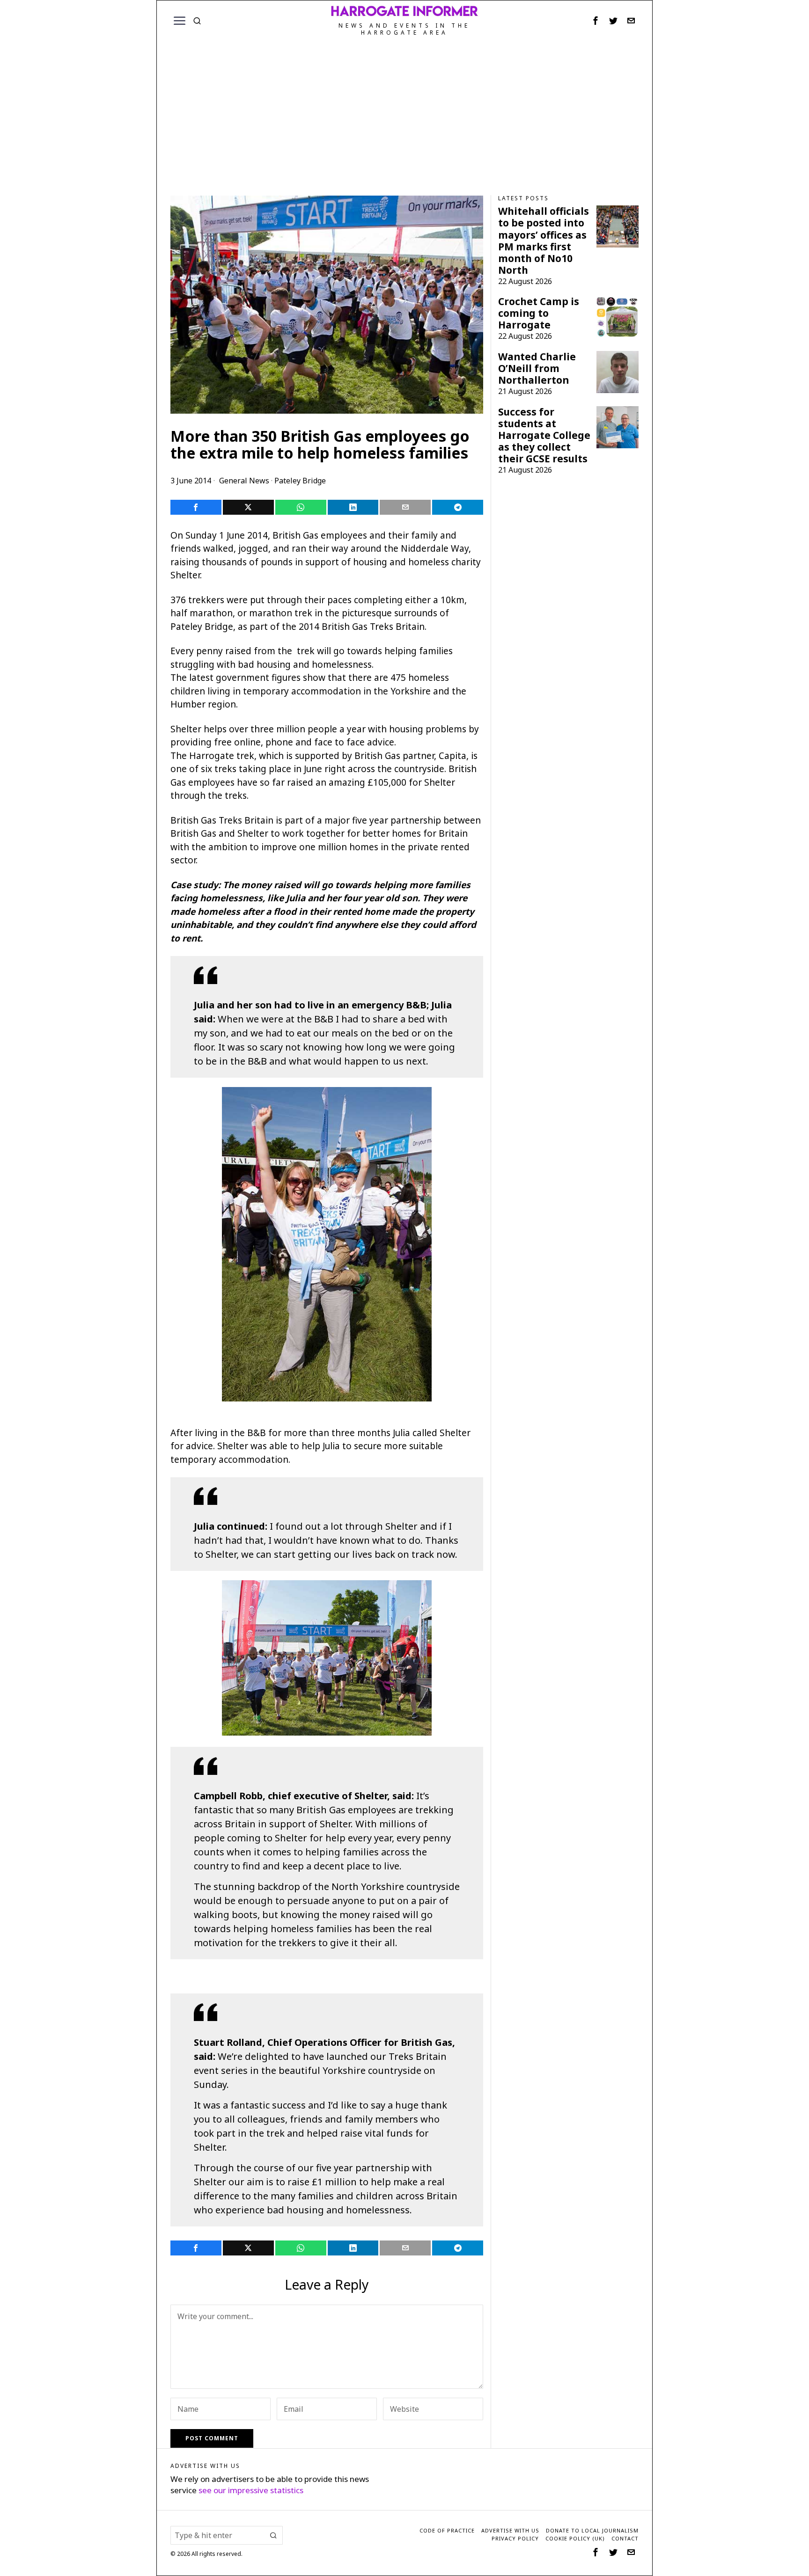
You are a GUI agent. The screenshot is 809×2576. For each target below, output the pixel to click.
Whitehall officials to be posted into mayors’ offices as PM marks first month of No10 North (544, 241)
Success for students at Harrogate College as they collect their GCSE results (544, 435)
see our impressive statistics (251, 2490)
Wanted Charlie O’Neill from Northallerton (537, 369)
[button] (273, 2535)
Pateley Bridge (300, 481)
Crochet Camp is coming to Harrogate (539, 313)
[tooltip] (596, 21)
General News (244, 481)
